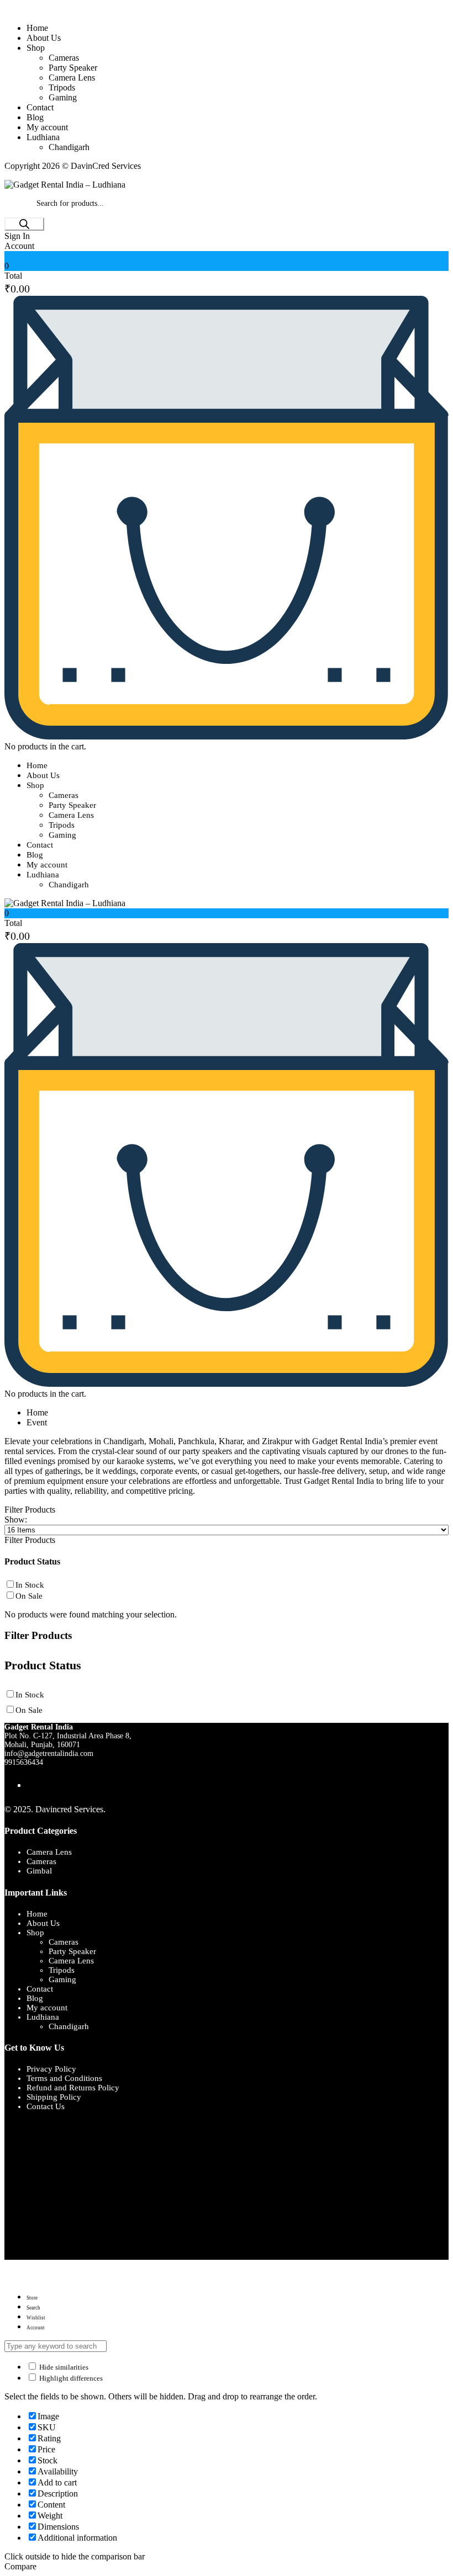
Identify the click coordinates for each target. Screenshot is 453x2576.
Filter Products (30, 1510)
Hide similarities (63, 2367)
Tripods (62, 87)
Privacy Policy (51, 2069)
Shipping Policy (54, 2097)
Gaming (63, 97)
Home (37, 28)
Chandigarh (69, 147)
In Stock (30, 1585)
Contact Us (46, 2106)
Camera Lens (72, 78)
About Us (44, 38)
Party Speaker (73, 68)
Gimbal (39, 1871)
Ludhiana (43, 137)
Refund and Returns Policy (73, 2088)
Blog (35, 117)
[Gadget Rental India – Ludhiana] (65, 185)
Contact (40, 107)
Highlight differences (70, 2378)
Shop (36, 48)
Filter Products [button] (30, 1540)
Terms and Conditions (64, 2078)
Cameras (64, 58)
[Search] (24, 224)
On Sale (29, 1596)
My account (47, 127)
